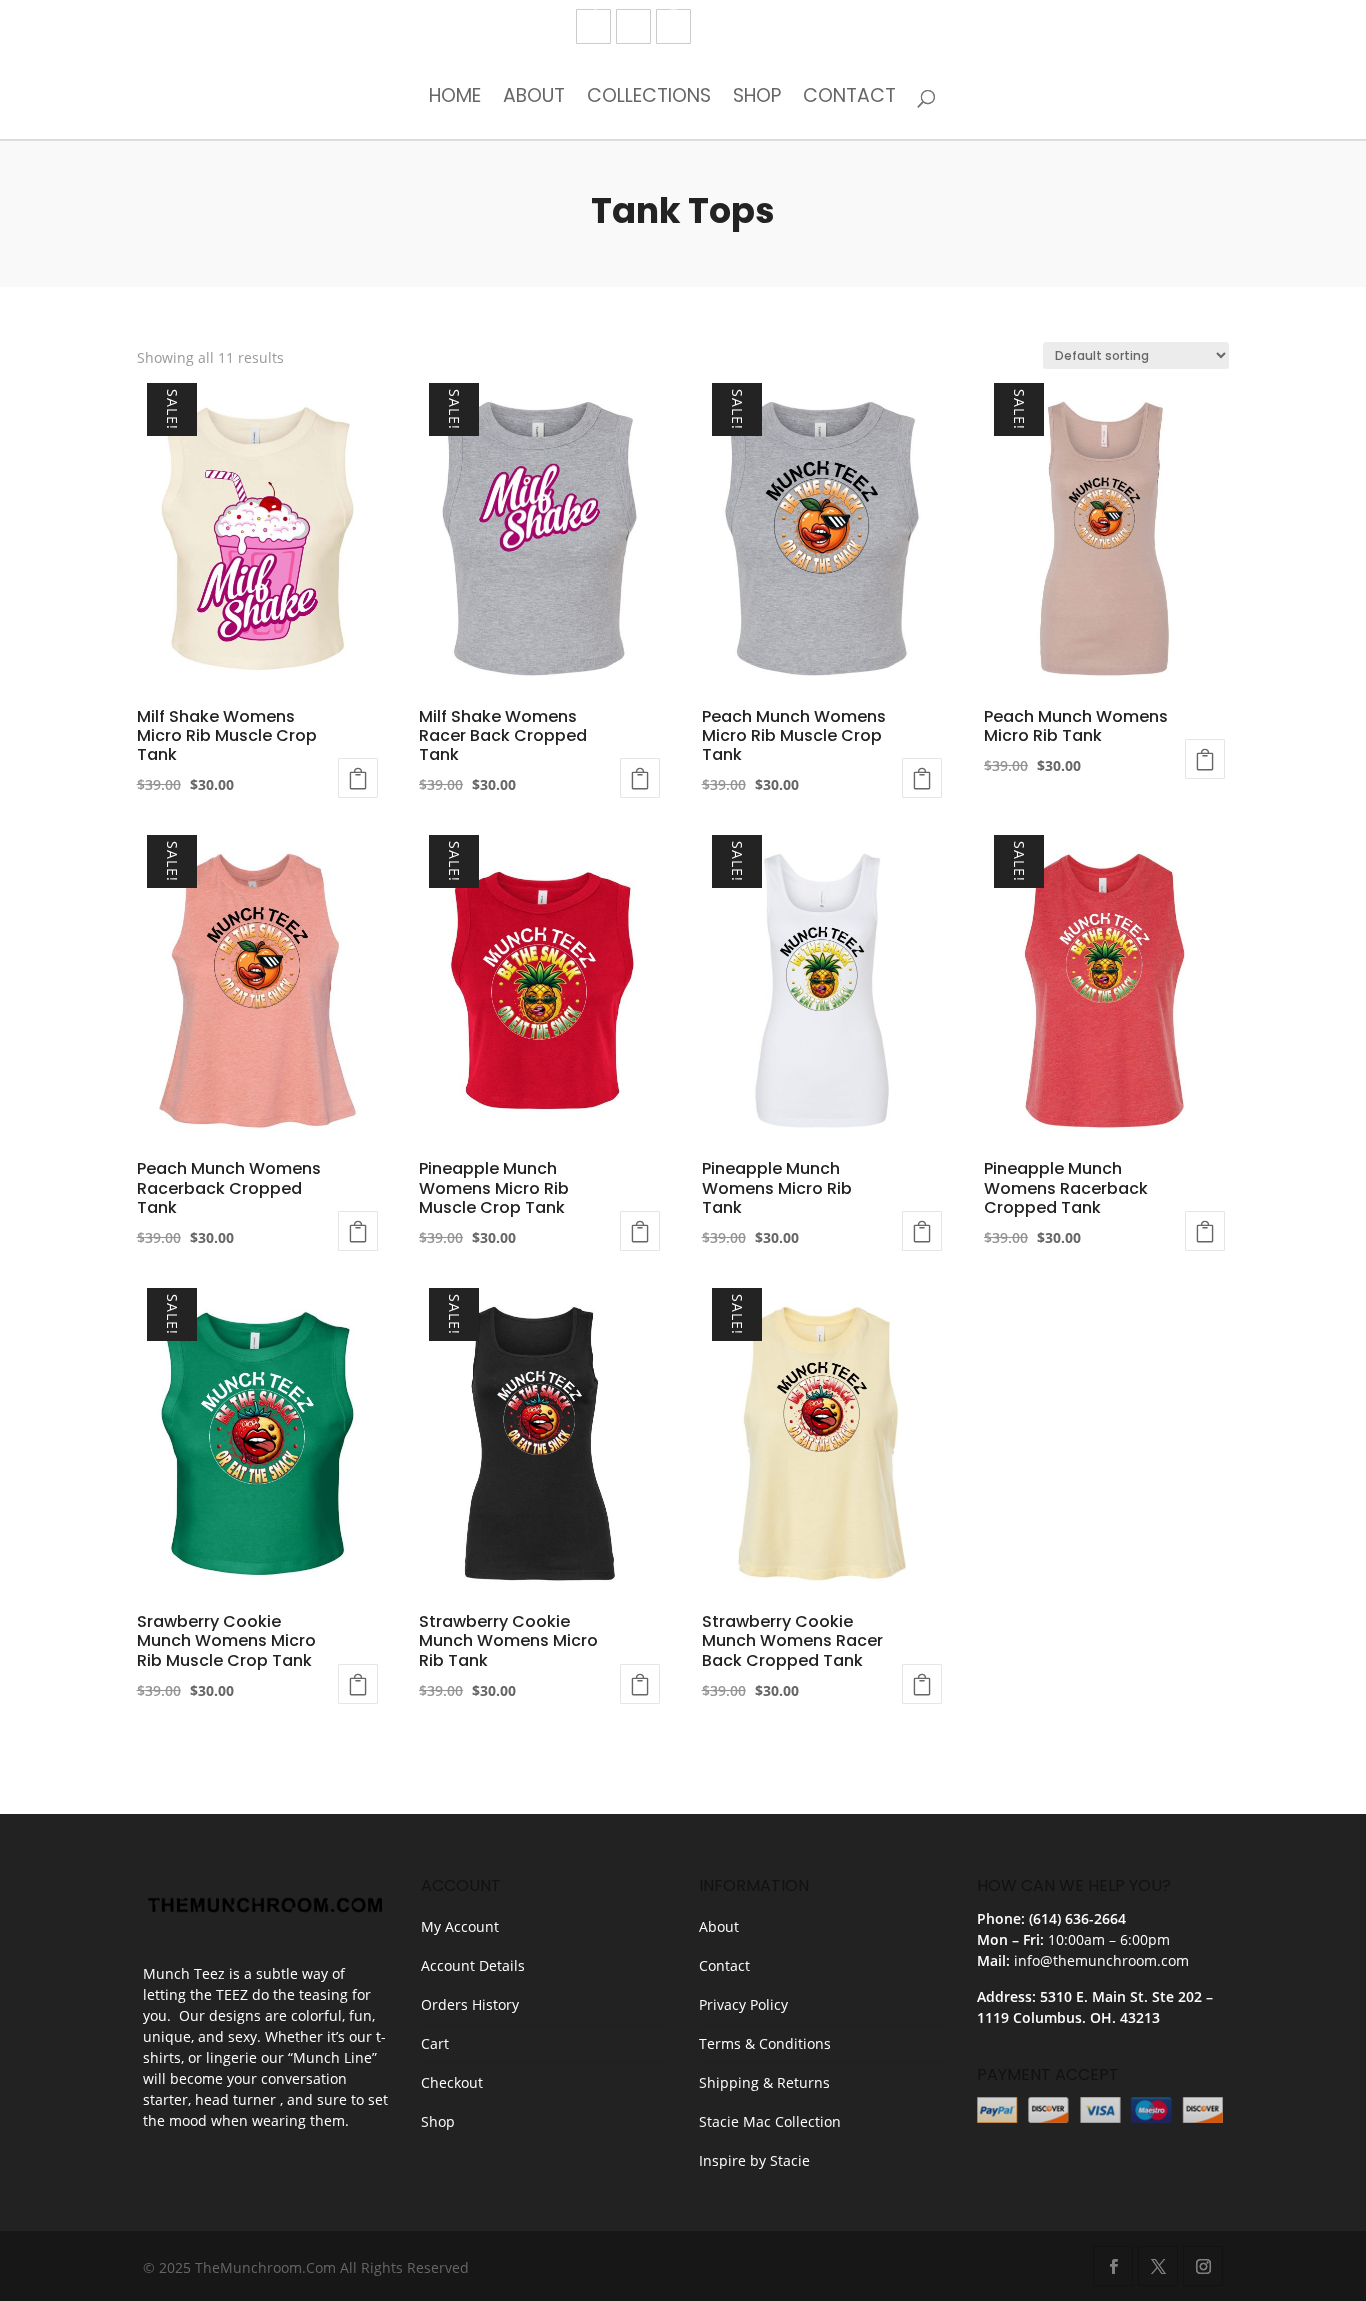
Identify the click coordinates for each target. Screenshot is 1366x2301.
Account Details (473, 1965)
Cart (435, 2043)
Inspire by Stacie (754, 2160)
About (534, 97)
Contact (849, 97)
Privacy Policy (743, 2004)
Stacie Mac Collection (770, 2121)
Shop (757, 97)
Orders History (470, 2004)
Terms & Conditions (765, 2043)
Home (455, 97)
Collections (649, 97)
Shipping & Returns (764, 2082)
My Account (460, 1926)
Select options (358, 778)
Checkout (452, 2082)
